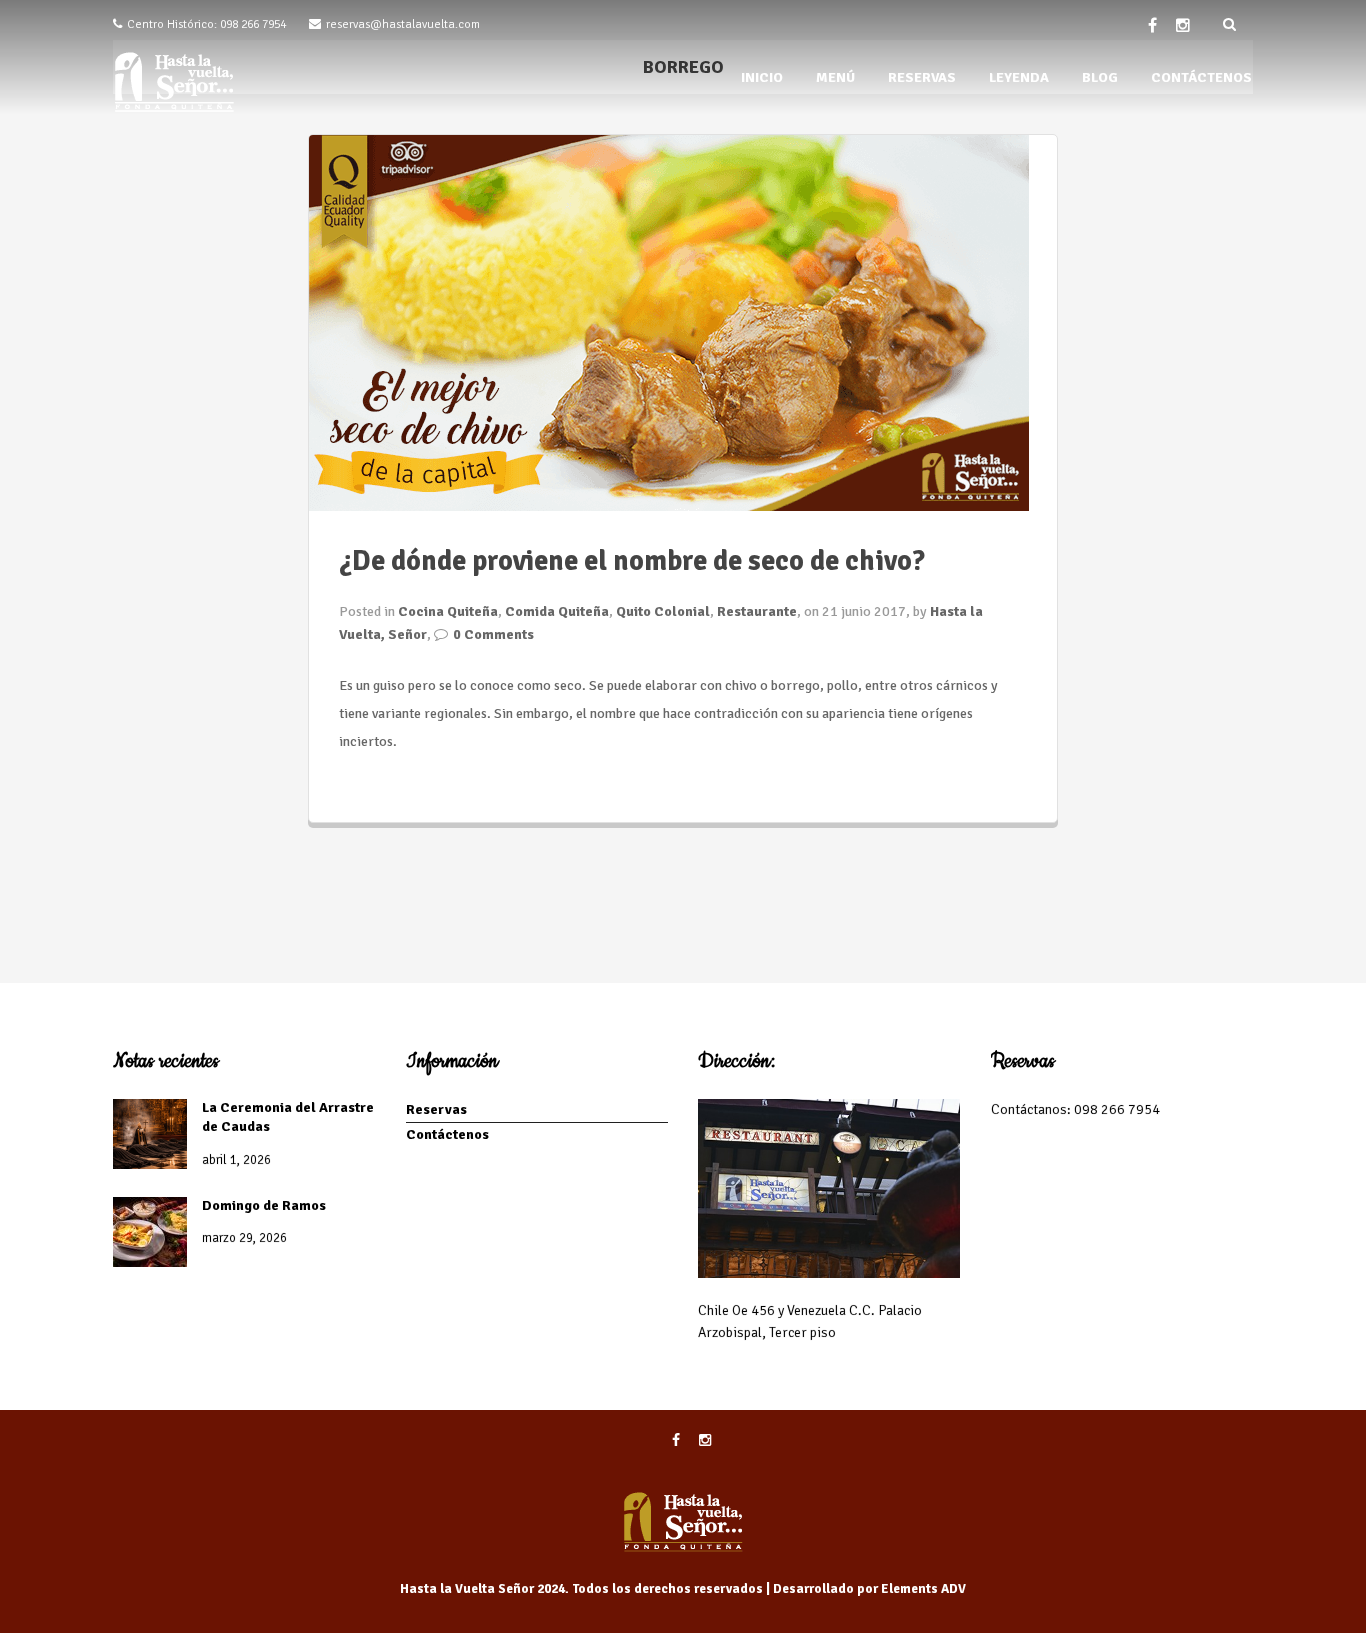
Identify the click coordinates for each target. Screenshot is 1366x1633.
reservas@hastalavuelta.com (403, 24)
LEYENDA (1019, 77)
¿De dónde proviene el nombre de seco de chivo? (632, 561)
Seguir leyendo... (389, 782)
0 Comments (493, 634)
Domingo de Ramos (264, 1205)
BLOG (1100, 77)
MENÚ (835, 77)
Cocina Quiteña (448, 611)
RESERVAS (922, 77)
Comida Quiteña (557, 611)
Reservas (436, 1109)
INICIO (762, 77)
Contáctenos (447, 1134)
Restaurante (757, 611)
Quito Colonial (663, 611)
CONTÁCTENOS (1201, 77)
